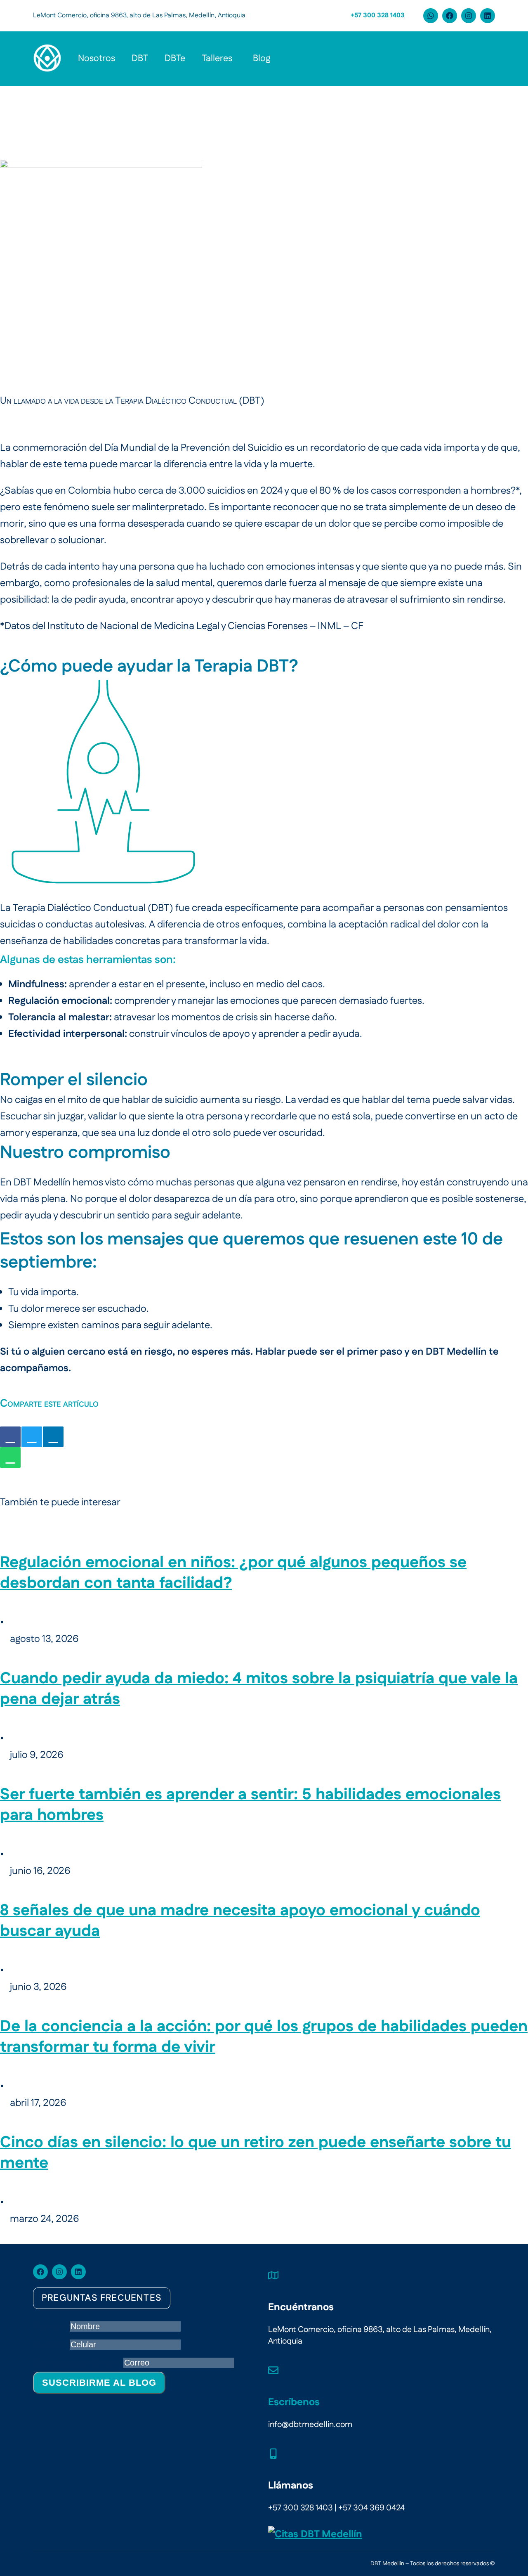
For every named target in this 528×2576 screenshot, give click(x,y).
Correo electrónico (78, 2363)
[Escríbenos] (273, 2370)
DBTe (175, 58)
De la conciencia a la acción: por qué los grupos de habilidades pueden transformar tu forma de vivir (264, 2037)
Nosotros (97, 58)
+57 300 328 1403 (378, 15)
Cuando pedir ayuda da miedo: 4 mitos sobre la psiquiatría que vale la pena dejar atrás (259, 1689)
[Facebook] (450, 16)
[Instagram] (469, 16)
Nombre (51, 2326)
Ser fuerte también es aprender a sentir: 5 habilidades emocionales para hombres (250, 1805)
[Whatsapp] (431, 16)
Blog (262, 58)
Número (51, 2344)
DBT (140, 58)
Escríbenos (294, 2402)
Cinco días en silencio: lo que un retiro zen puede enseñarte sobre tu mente (256, 2153)
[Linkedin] (488, 16)
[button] (219, 59)
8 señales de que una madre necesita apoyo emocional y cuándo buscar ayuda (240, 1921)
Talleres (217, 58)
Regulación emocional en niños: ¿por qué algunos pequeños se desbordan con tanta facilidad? (233, 1573)
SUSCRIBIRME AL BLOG (99, 2383)
